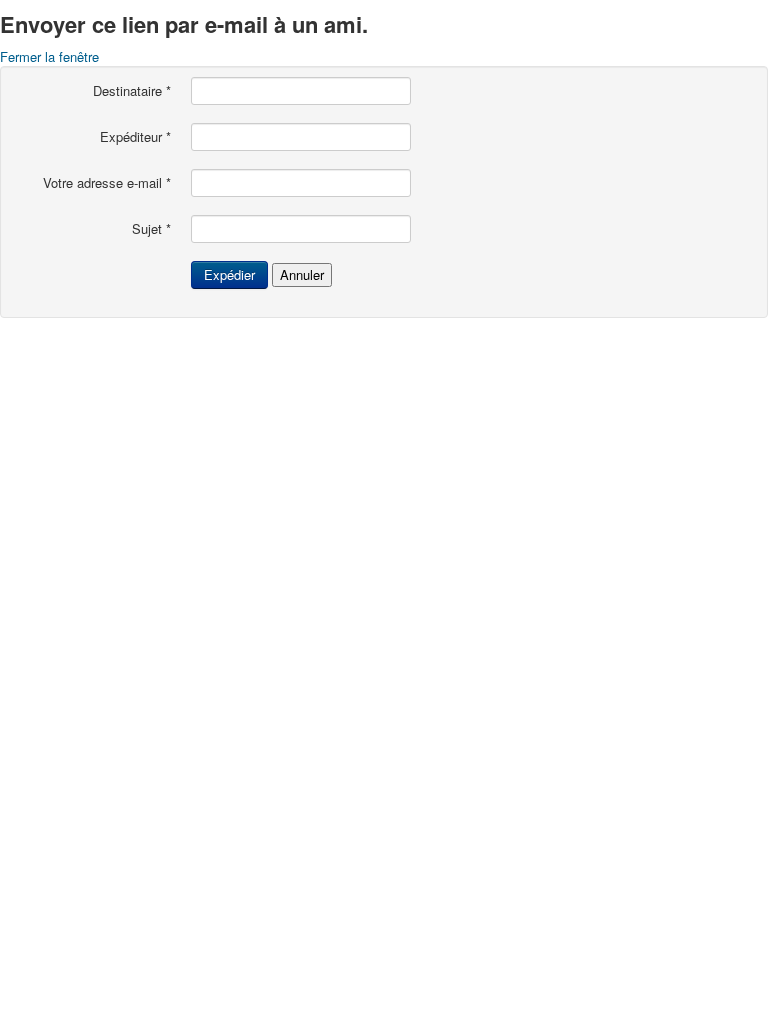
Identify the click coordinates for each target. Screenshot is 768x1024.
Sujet (151, 229)
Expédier (229, 274)
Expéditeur (135, 137)
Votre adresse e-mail (107, 183)
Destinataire (132, 91)
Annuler (302, 274)
